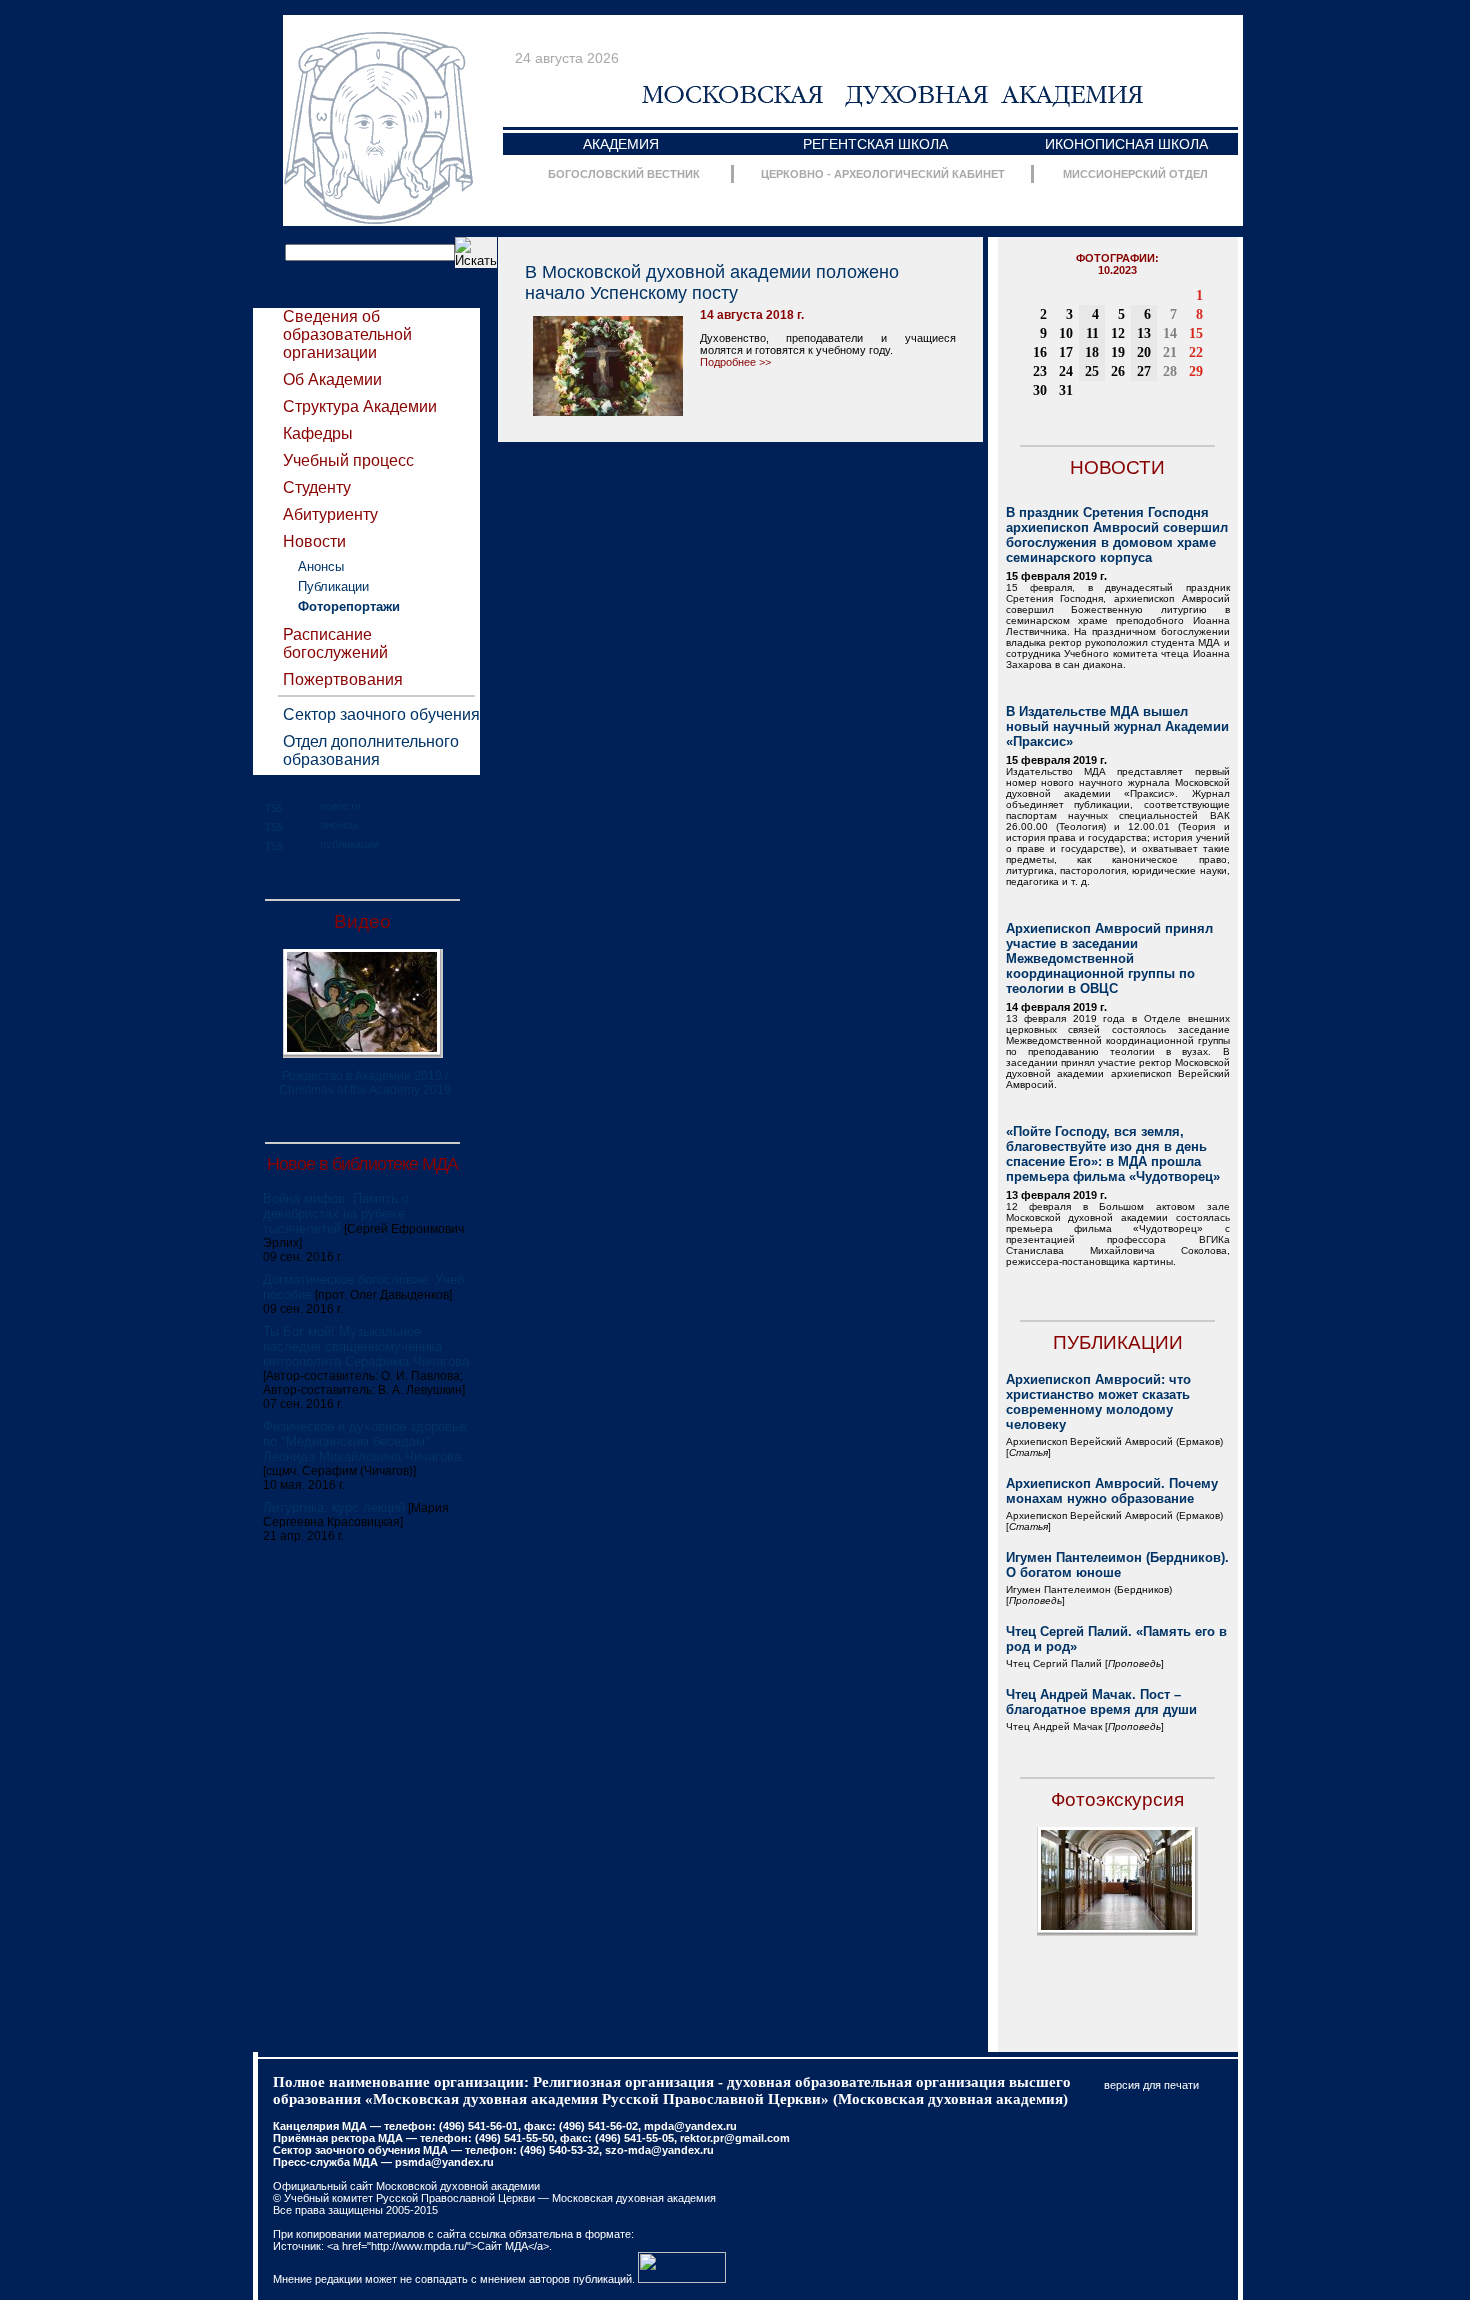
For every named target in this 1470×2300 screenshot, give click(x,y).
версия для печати (1151, 2085)
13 (1144, 333)
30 (1040, 390)
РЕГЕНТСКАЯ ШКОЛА (875, 144)
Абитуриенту (330, 514)
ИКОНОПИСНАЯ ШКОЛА (1126, 144)
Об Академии (332, 379)
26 (1118, 371)
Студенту (317, 487)
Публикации (333, 586)
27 (1144, 371)
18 (1092, 352)
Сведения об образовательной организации (347, 334)
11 (1092, 333)
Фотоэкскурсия (1117, 1799)
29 (1196, 371)
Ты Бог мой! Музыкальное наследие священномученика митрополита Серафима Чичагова (366, 1346)
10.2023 (1117, 270)
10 (1066, 333)
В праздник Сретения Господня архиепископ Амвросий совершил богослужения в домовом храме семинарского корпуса (1117, 535)
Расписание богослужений (335, 643)
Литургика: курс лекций (334, 1507)
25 (1092, 371)
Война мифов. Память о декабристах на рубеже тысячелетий (336, 1213)
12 (1118, 333)
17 (1066, 352)
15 (1196, 333)
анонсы (339, 825)
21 (1170, 352)
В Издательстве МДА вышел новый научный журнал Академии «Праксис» (1117, 726)
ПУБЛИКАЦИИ (1118, 1342)
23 (1040, 371)
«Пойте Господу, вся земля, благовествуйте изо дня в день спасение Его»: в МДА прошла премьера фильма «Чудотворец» (1113, 1154)
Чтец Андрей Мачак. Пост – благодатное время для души (1101, 1702)
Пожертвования (343, 679)
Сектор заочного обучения (381, 714)
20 (1144, 352)
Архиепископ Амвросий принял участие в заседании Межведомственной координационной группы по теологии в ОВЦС (1109, 958)
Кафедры (318, 433)
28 (1170, 371)
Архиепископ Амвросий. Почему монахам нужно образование (1112, 1491)
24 (1066, 371)
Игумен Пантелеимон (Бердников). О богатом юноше (1117, 1565)
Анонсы (321, 566)
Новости (314, 541)
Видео (362, 921)
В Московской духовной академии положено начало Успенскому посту (712, 282)
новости (340, 806)
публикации (349, 844)
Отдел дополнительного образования (371, 750)
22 (1196, 352)
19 (1118, 352)
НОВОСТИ (1117, 467)
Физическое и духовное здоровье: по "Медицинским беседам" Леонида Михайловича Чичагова (366, 1441)
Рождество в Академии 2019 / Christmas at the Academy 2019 (365, 1083)
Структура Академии (360, 406)
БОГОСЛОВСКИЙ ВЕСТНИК (624, 174)
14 (1170, 333)
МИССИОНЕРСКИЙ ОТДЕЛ (1135, 174)
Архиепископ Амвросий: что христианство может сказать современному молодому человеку (1098, 1402)
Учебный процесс (348, 460)
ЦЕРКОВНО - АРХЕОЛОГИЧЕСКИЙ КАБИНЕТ (883, 174)
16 (1040, 352)
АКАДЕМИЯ (621, 144)
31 (1066, 390)
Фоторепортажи (349, 606)
